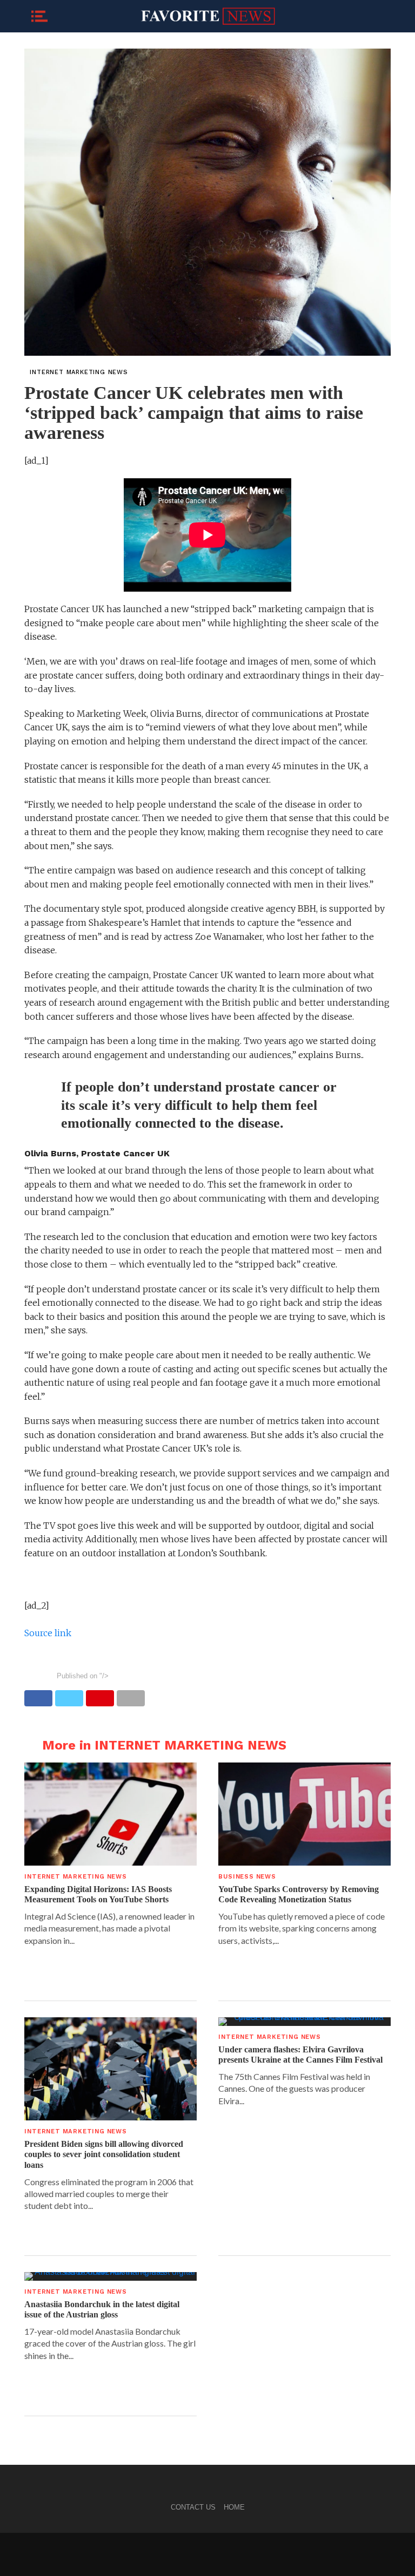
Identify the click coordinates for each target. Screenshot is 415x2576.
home (234, 2507)
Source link (48, 1633)
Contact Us (193, 2507)
